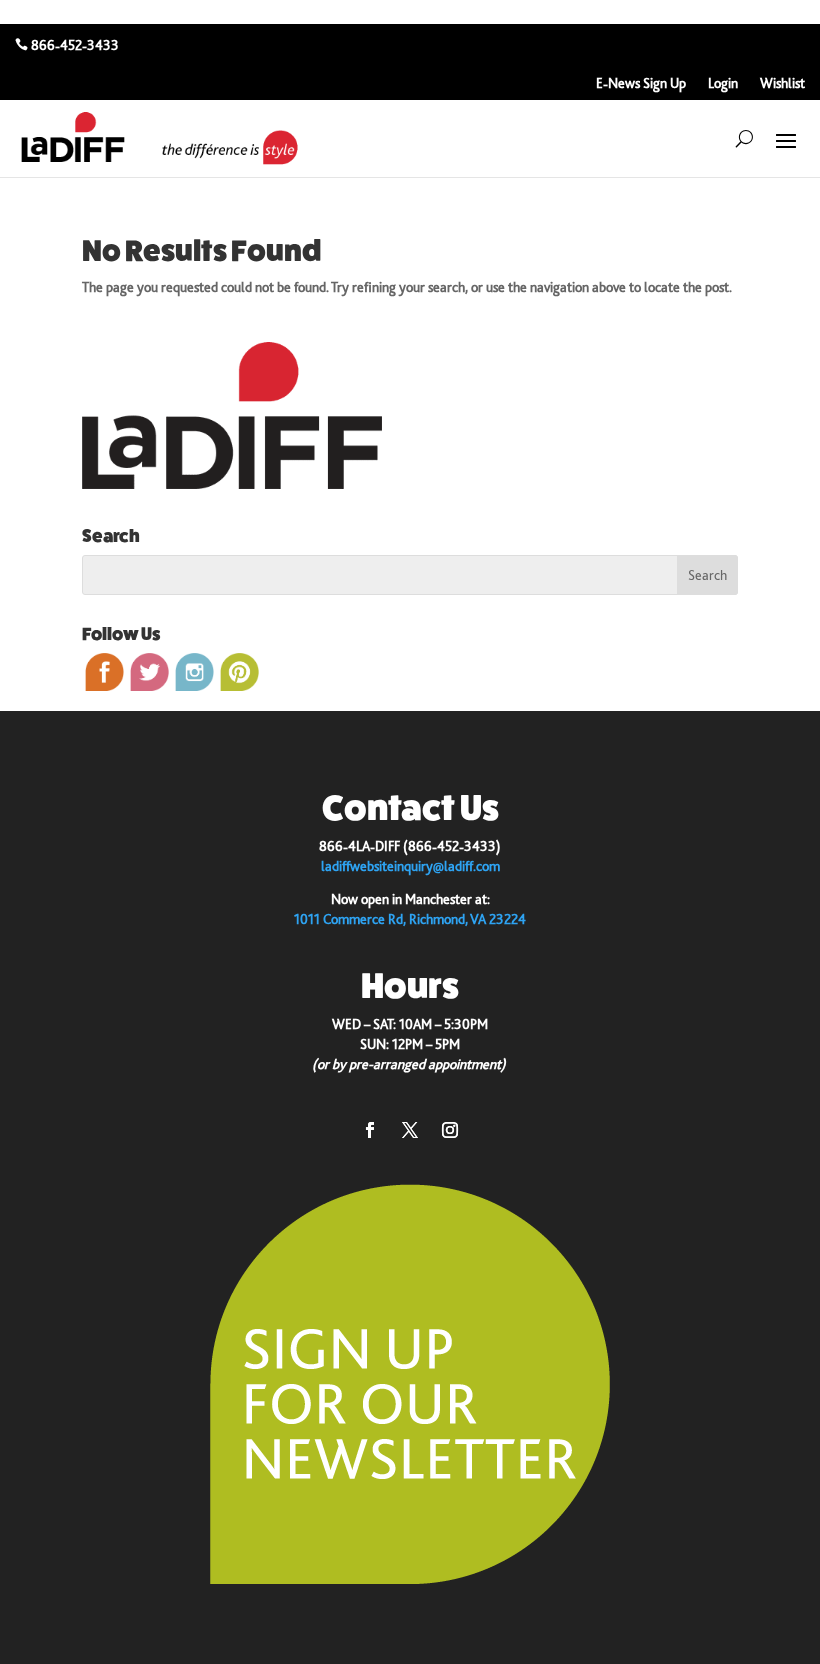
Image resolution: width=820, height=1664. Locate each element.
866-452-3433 (75, 45)
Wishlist (782, 83)
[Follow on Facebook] (370, 1130)
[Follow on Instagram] (450, 1130)
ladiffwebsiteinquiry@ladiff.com (410, 866)
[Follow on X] (410, 1130)
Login (723, 83)
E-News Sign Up (641, 83)
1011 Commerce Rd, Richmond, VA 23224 (410, 919)
